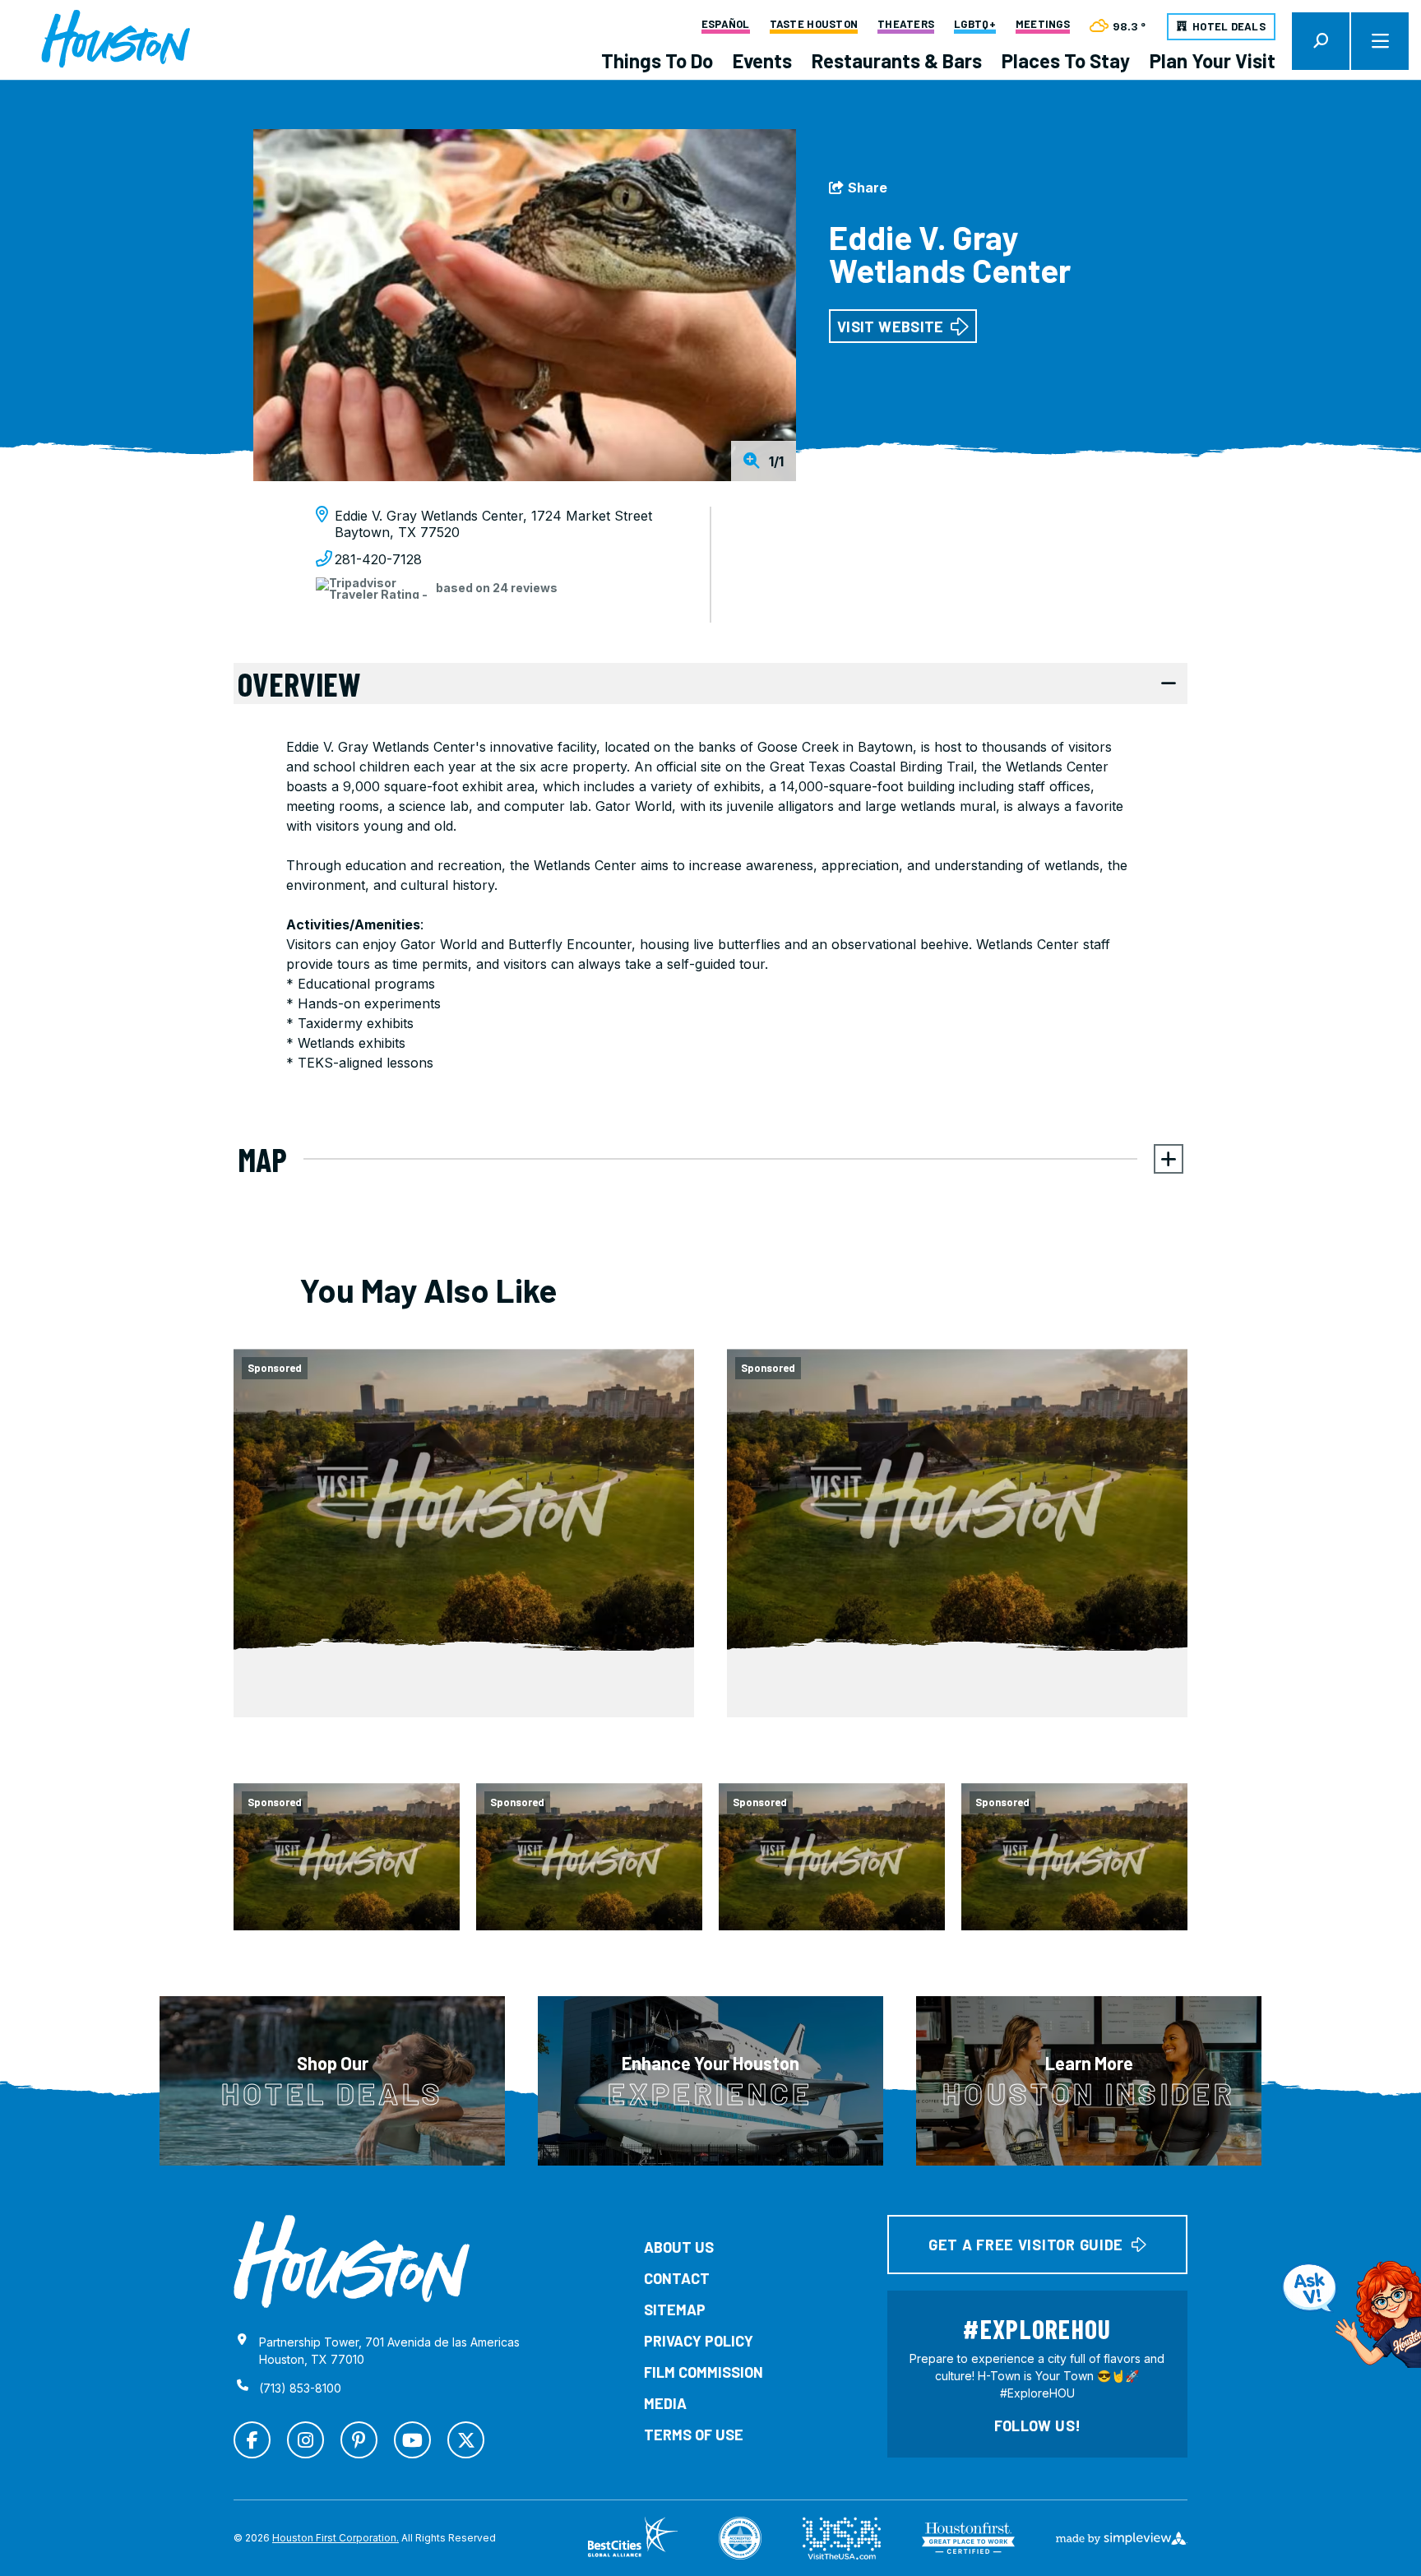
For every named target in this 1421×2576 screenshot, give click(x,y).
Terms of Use (694, 2435)
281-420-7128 (378, 559)
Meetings (1043, 25)
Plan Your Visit (1213, 60)
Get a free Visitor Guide (1026, 2245)
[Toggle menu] (1380, 41)
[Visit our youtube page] (412, 2440)
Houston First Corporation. (336, 2538)
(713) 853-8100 (300, 2388)
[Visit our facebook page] (252, 2440)
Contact (677, 2278)
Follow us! (1038, 2425)
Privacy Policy (699, 2341)
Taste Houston (814, 25)
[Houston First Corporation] (116, 39)
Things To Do (657, 60)
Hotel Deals (1229, 26)
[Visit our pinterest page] (359, 2440)
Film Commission (704, 2372)
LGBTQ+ (975, 25)
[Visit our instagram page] (305, 2440)
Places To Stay (1066, 60)
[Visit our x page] (466, 2440)
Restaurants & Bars (897, 60)
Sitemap (675, 2310)
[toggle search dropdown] (1321, 41)
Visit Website (891, 327)
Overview (299, 683)
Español (726, 25)
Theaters (906, 25)
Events (762, 60)
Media (665, 2403)
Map (262, 1159)
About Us (679, 2247)
